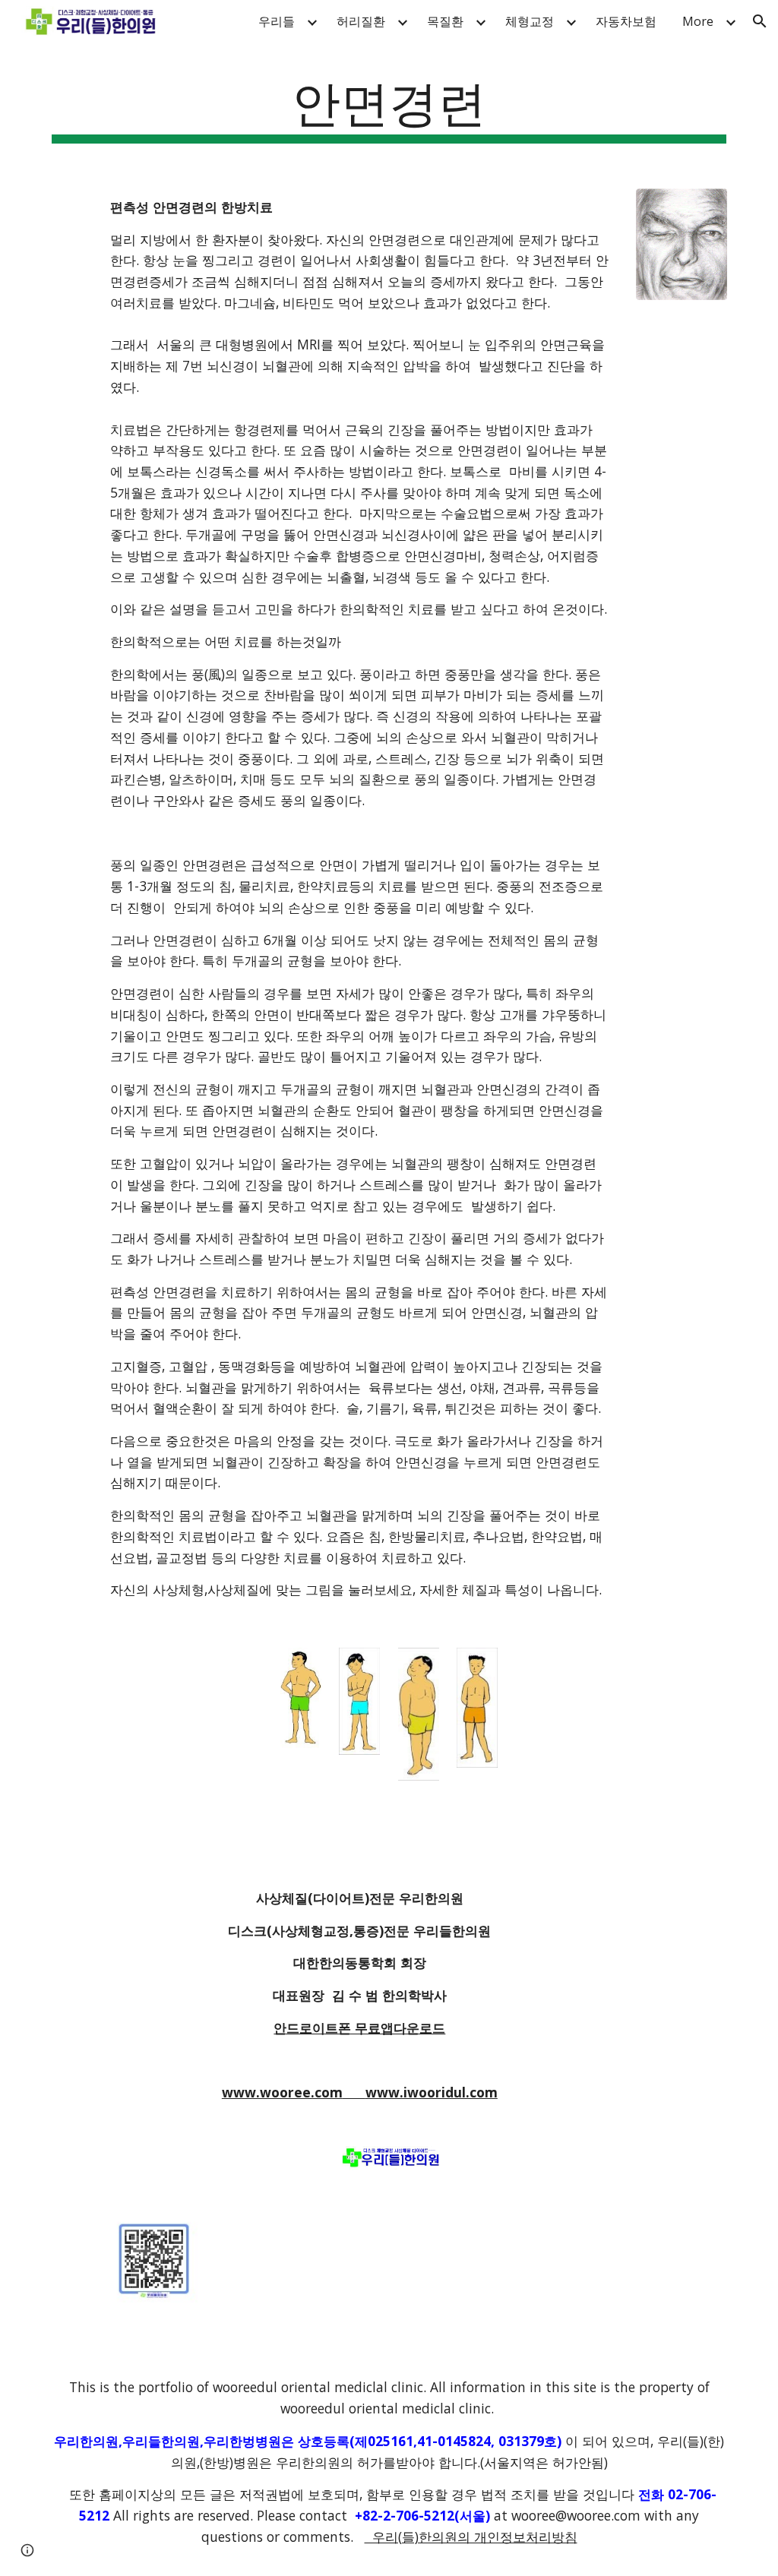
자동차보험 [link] (626, 21)
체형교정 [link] (530, 21)
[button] (760, 21)
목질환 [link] (445, 21)
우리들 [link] (277, 21)
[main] (389, 107)
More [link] (698, 21)
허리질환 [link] (361, 21)
